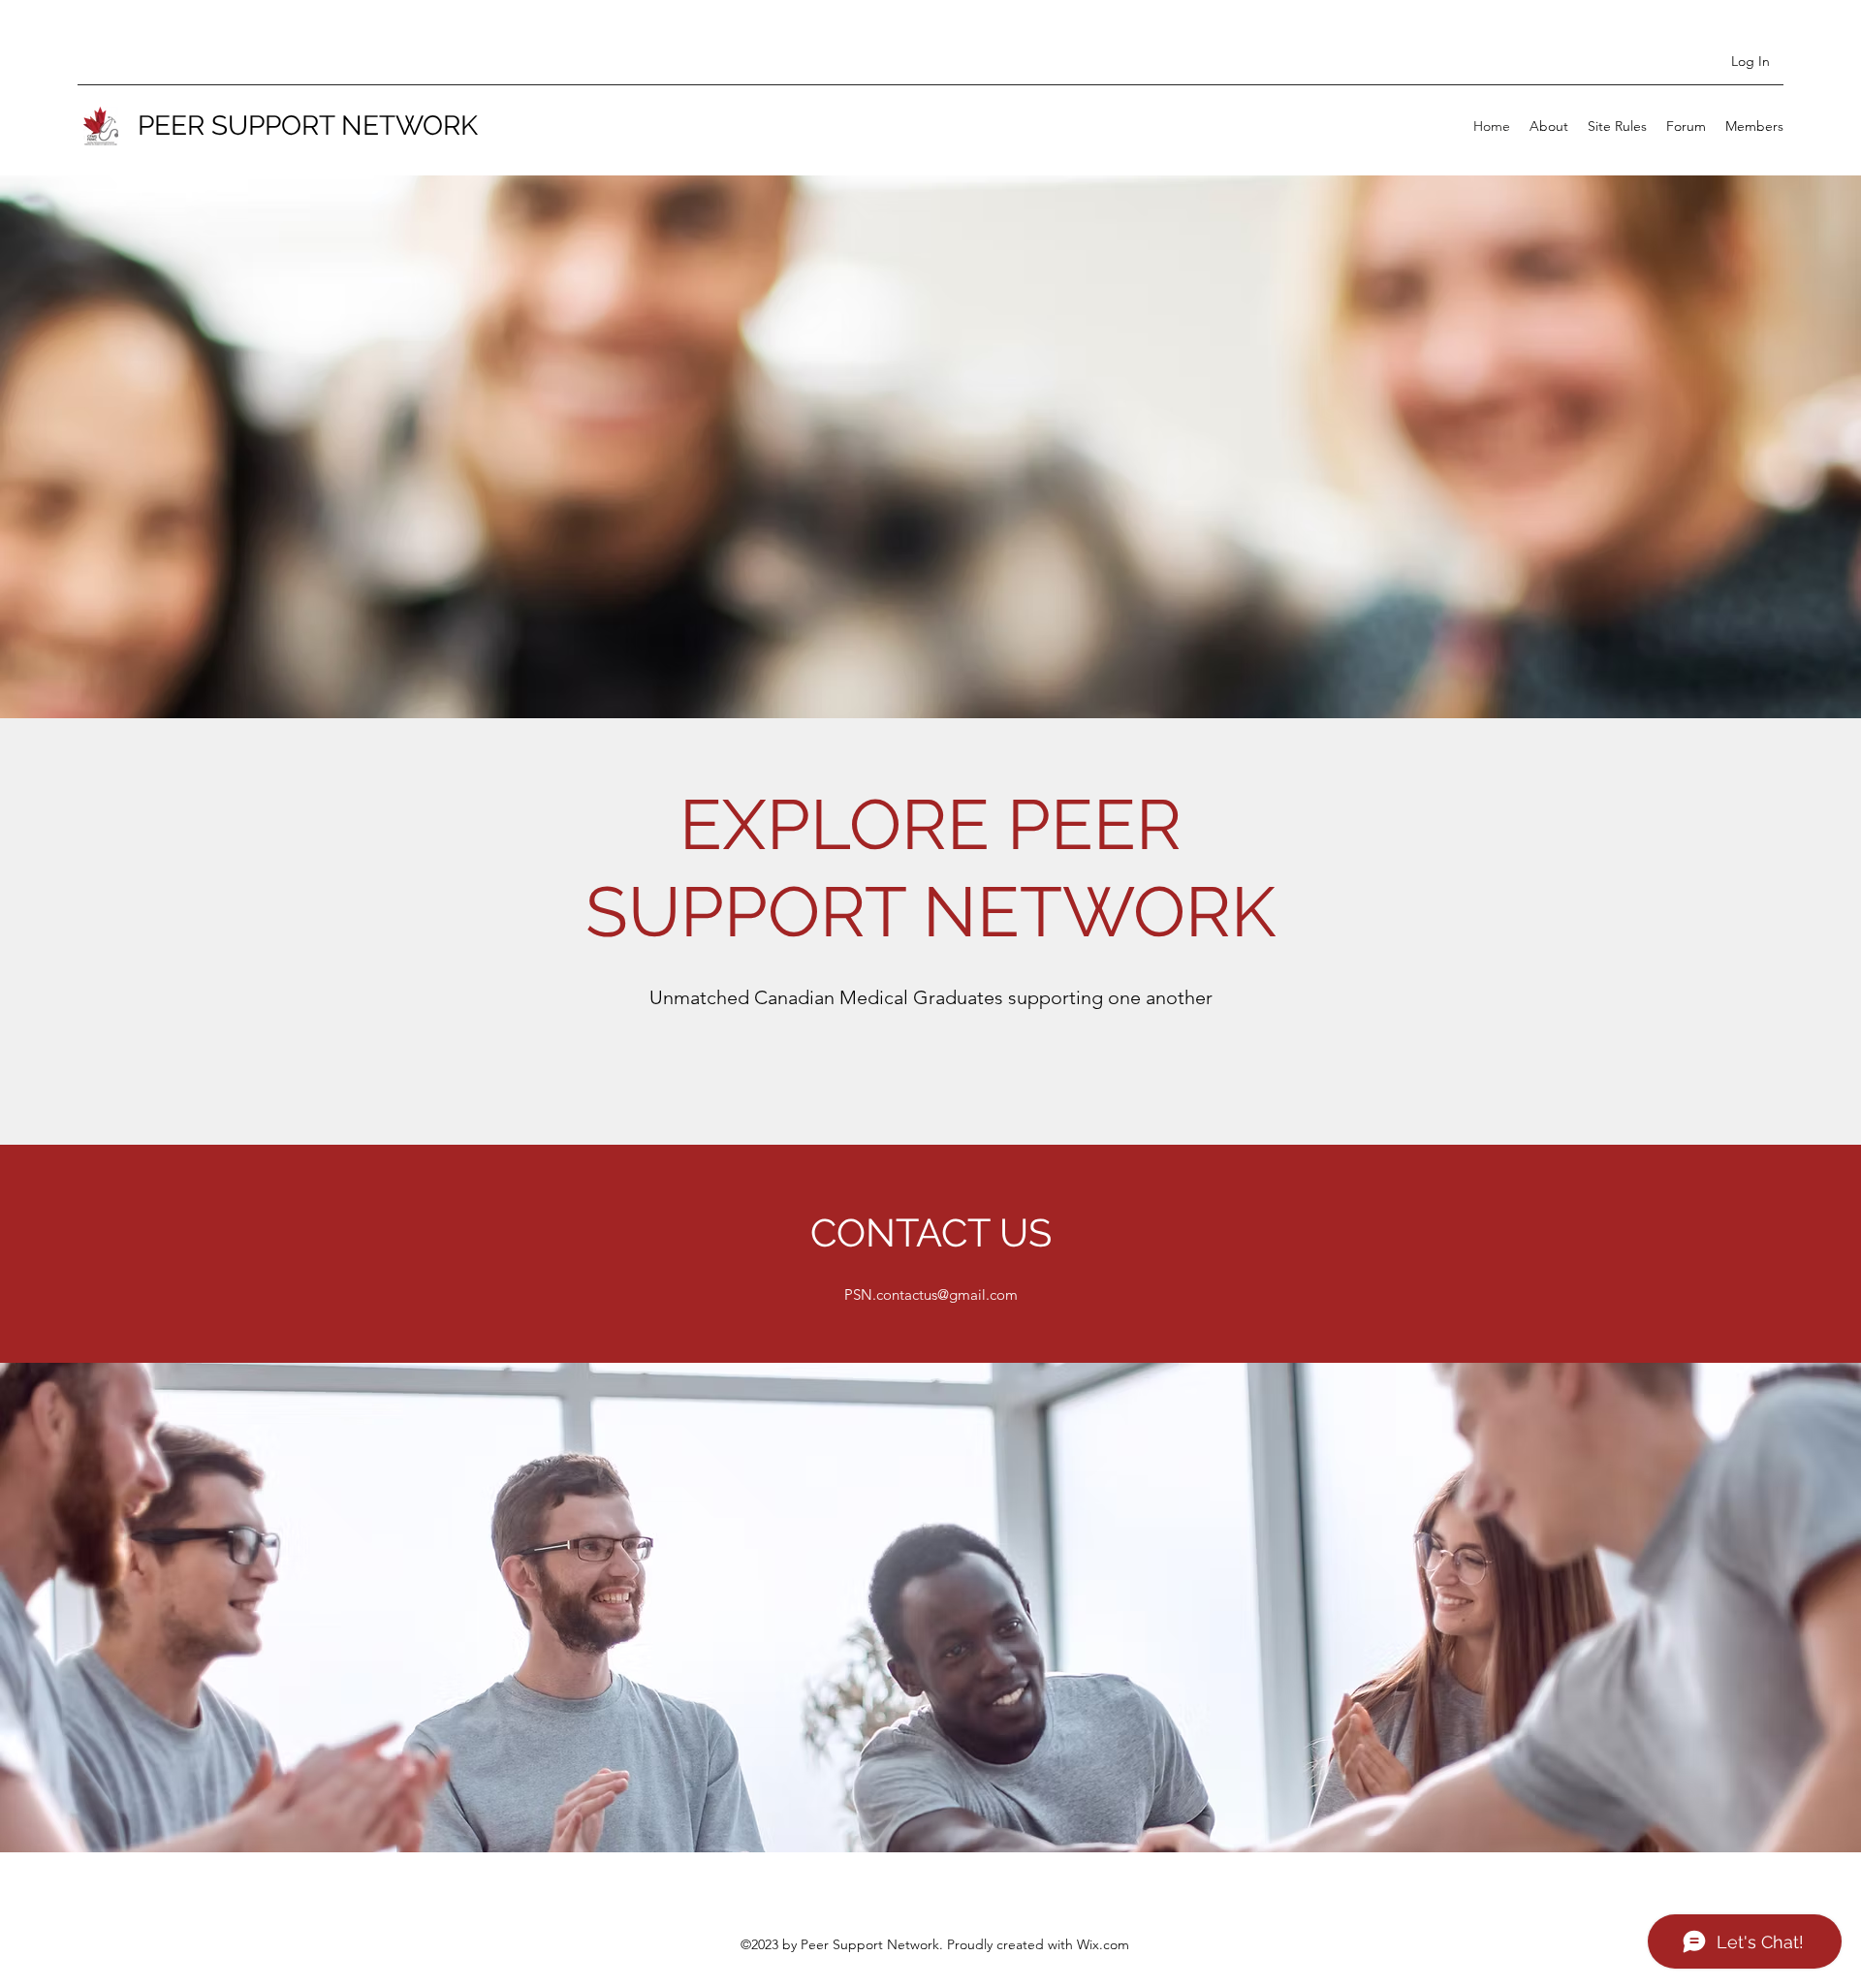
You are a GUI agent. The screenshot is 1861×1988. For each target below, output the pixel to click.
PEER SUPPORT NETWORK (308, 126)
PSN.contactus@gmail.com (931, 1294)
